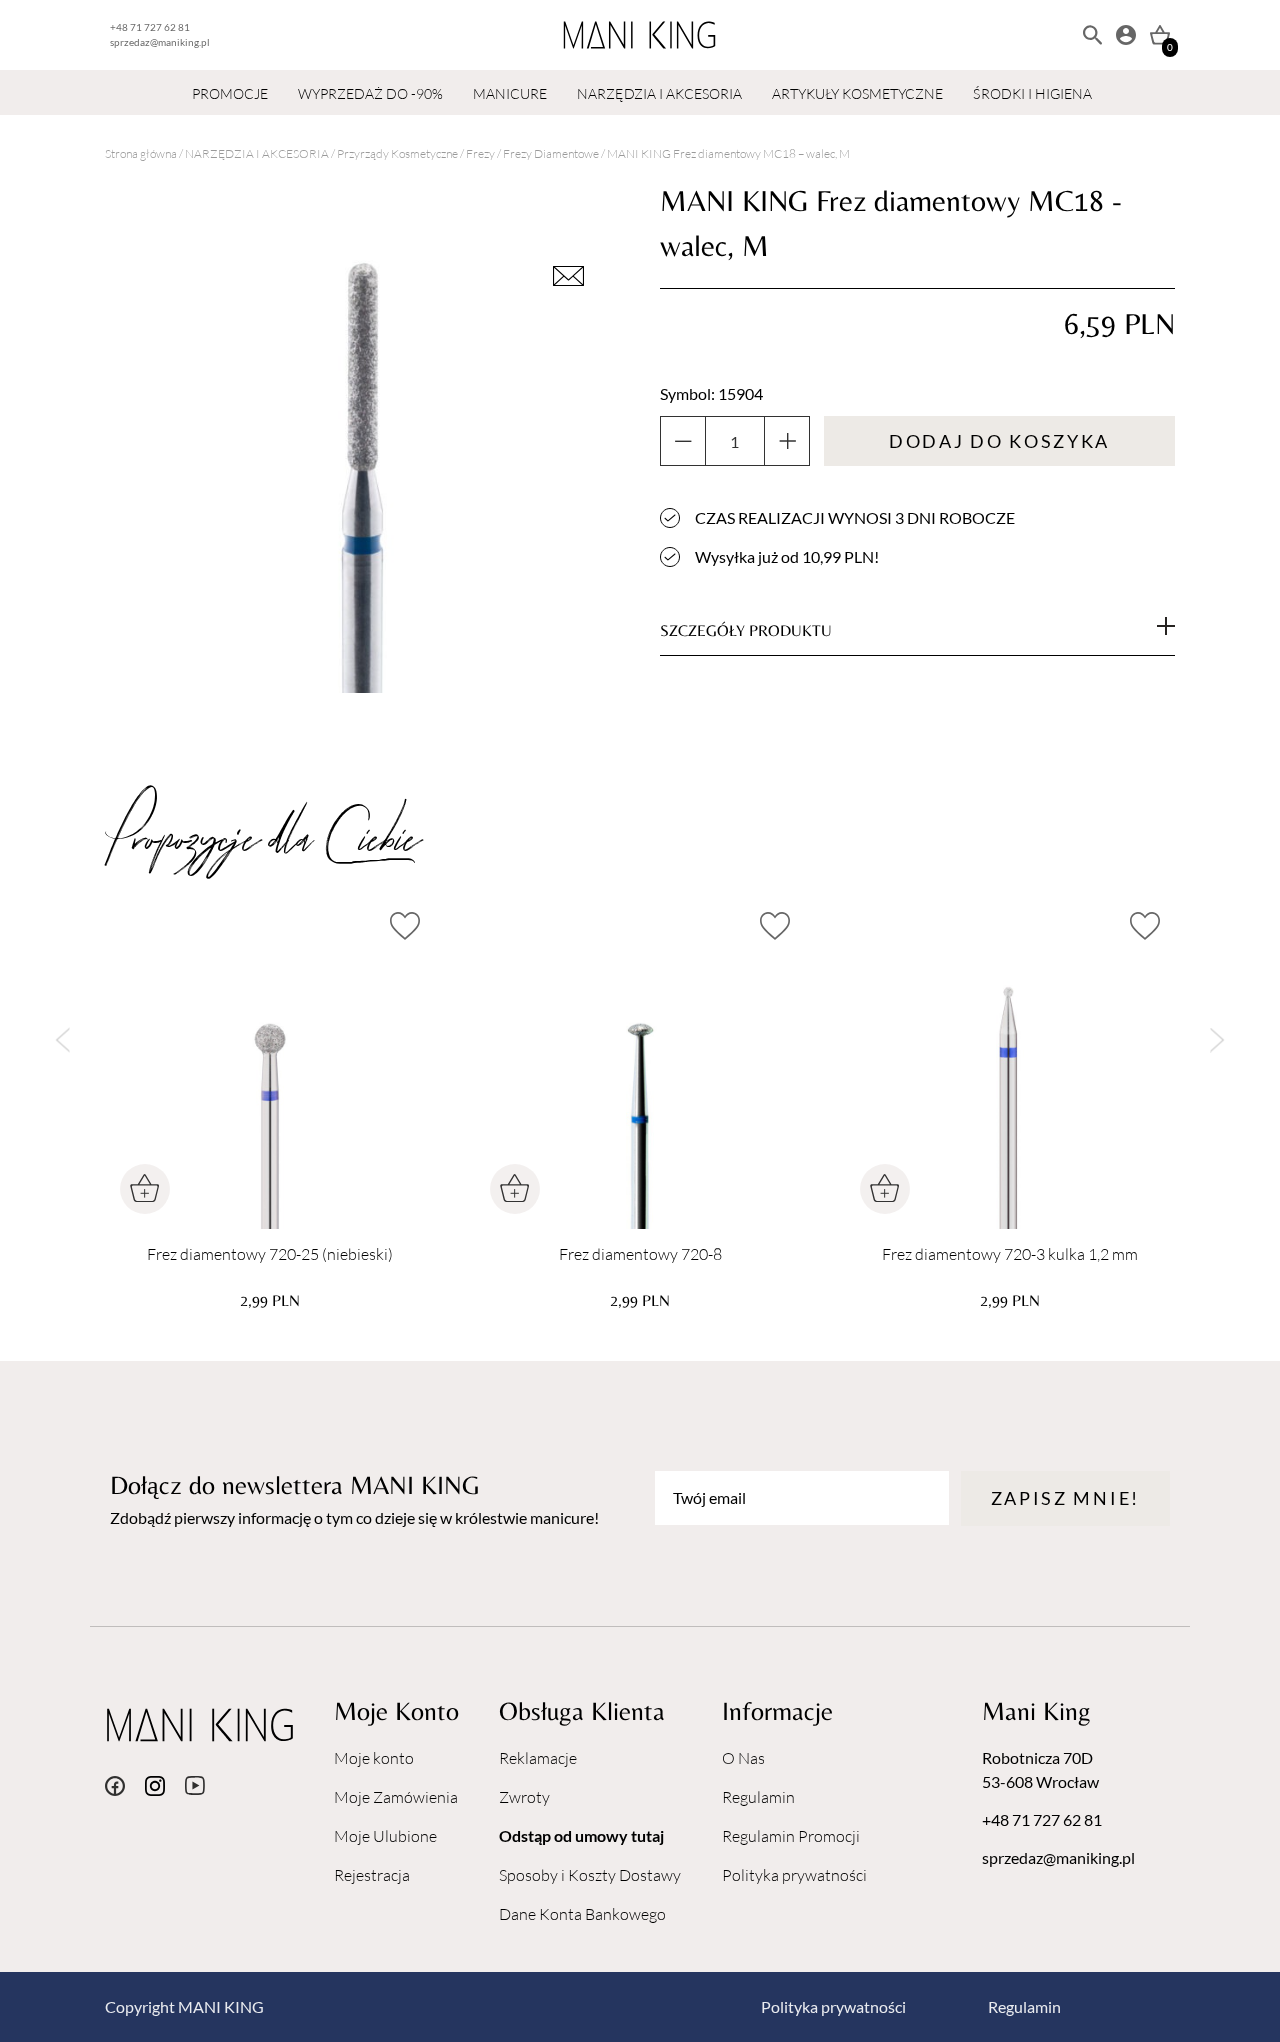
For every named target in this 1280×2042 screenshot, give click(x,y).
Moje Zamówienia (396, 1797)
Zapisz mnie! (1065, 1498)
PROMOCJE (230, 93)
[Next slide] (1217, 1040)
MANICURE (510, 93)
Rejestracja (372, 1875)
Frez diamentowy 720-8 (640, 1254)
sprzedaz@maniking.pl (160, 42)
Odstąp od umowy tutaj (581, 1835)
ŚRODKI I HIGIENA (1032, 93)
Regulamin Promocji (791, 1836)
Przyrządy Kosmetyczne (397, 153)
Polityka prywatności (794, 1875)
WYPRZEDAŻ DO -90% (370, 93)
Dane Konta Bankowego (582, 1914)
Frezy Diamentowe (551, 153)
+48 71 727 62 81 (150, 27)
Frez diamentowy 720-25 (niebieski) (270, 1254)
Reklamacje (538, 1758)
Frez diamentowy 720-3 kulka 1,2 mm (1010, 1254)
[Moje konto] (1126, 35)
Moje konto (374, 1758)
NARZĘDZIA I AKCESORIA (659, 93)
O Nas (743, 1758)
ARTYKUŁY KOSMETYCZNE (857, 93)
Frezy (480, 153)
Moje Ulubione (385, 1836)
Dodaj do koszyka (999, 441)
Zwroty (524, 1797)
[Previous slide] (62, 1040)
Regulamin (758, 1797)
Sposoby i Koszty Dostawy (590, 1875)
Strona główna (141, 153)
